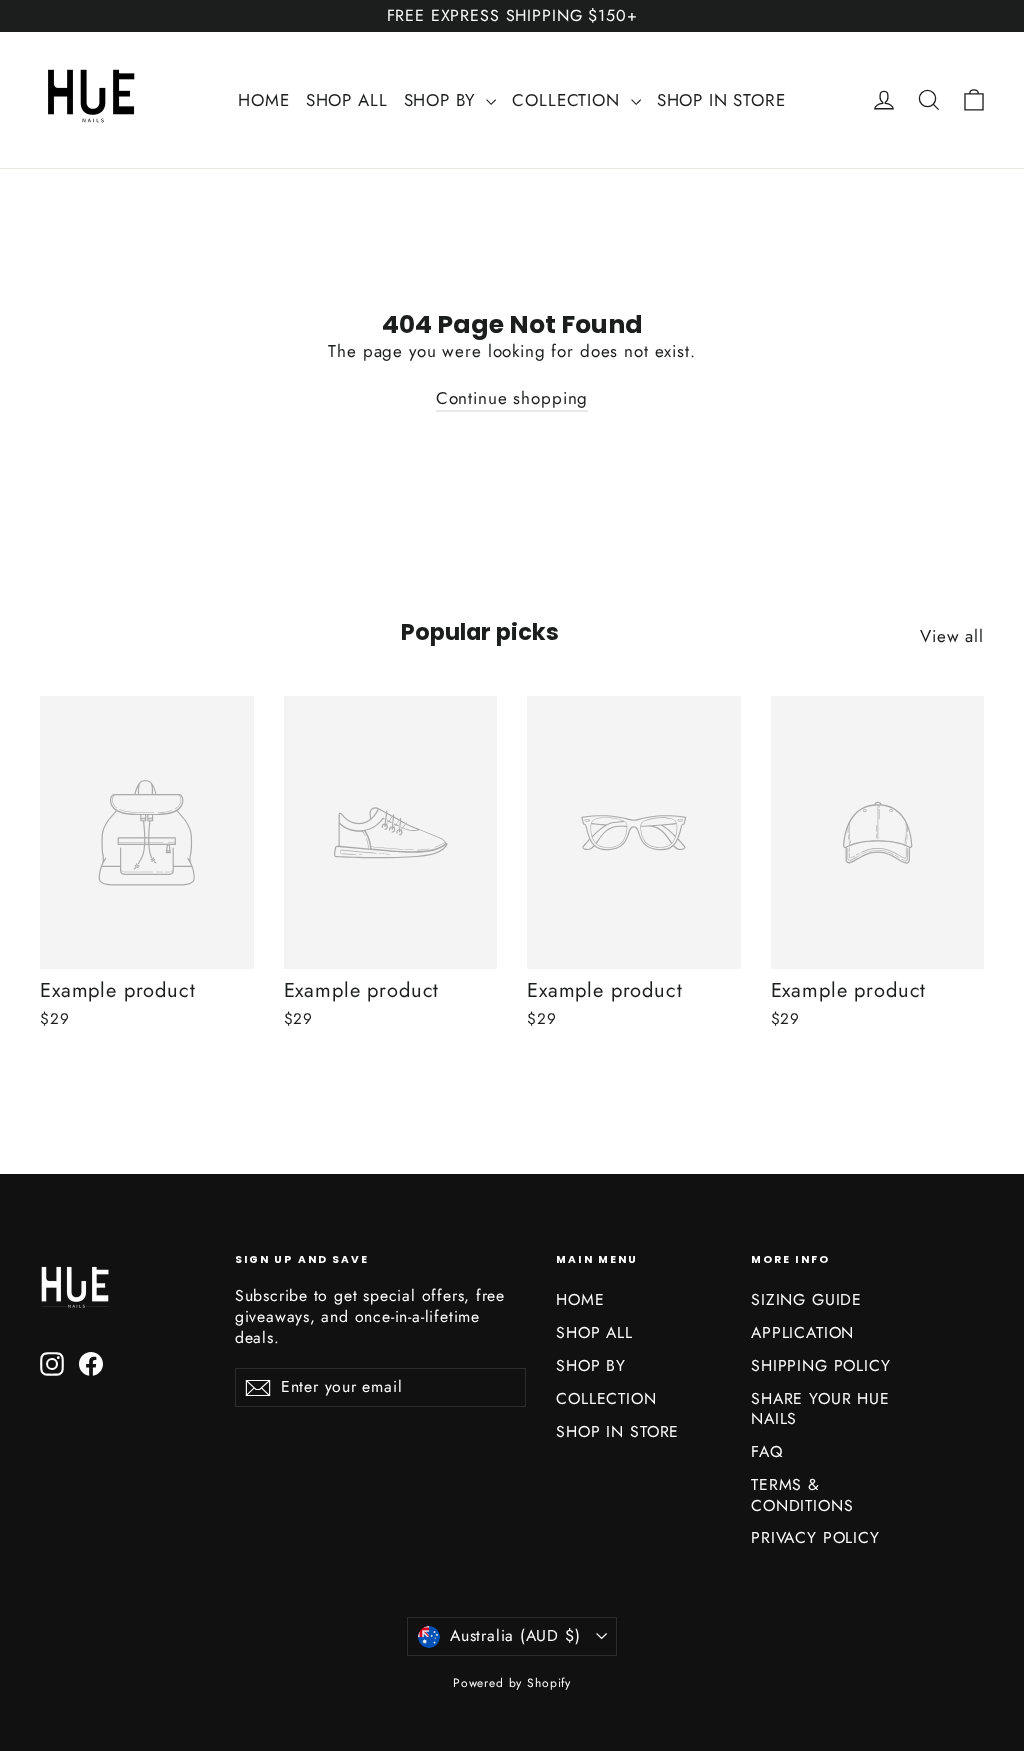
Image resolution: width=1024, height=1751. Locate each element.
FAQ (767, 1451)
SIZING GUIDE (806, 1299)
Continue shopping (512, 398)
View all (952, 635)
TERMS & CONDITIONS (802, 1495)
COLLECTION (568, 100)
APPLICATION (802, 1332)
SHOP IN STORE (721, 100)
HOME (263, 100)
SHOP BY (443, 100)
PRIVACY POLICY (815, 1537)
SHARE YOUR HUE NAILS (820, 1409)
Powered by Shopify (512, 1683)
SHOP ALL (347, 100)
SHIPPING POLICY (821, 1365)
